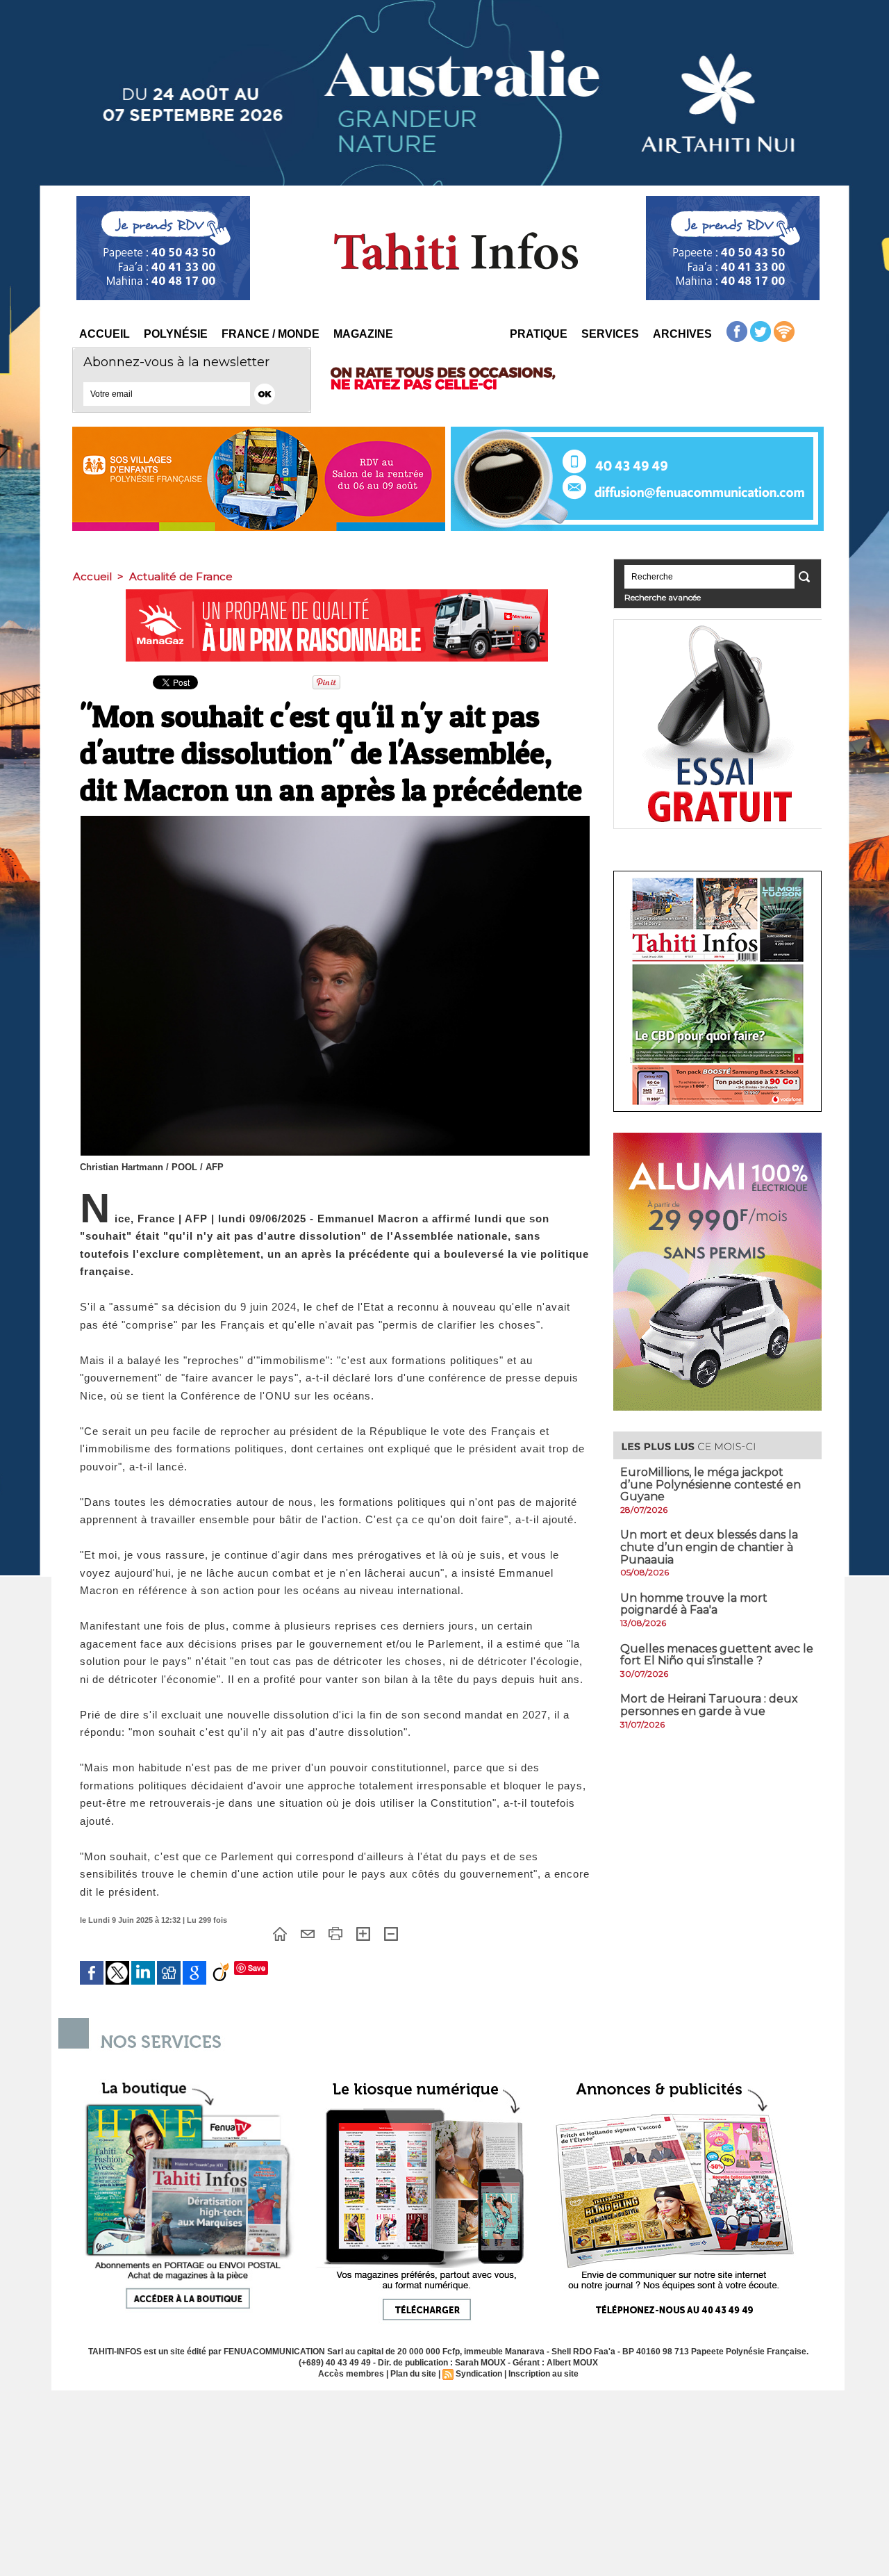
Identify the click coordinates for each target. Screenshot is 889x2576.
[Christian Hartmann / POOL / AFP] (335, 820)
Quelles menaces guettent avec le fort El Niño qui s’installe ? (717, 1655)
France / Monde (271, 334)
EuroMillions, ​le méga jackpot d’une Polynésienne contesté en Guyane (711, 1484)
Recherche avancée (663, 597)
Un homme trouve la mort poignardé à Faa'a (694, 1604)
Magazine (363, 334)
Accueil (105, 334)
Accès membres (351, 2374)
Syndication (479, 2374)
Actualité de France (181, 576)
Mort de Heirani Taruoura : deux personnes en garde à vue (709, 1705)
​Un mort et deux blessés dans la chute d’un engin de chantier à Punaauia (709, 1547)
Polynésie (176, 334)
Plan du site (413, 2374)
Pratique (539, 334)
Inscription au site (543, 2374)
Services (610, 334)
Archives (682, 334)
